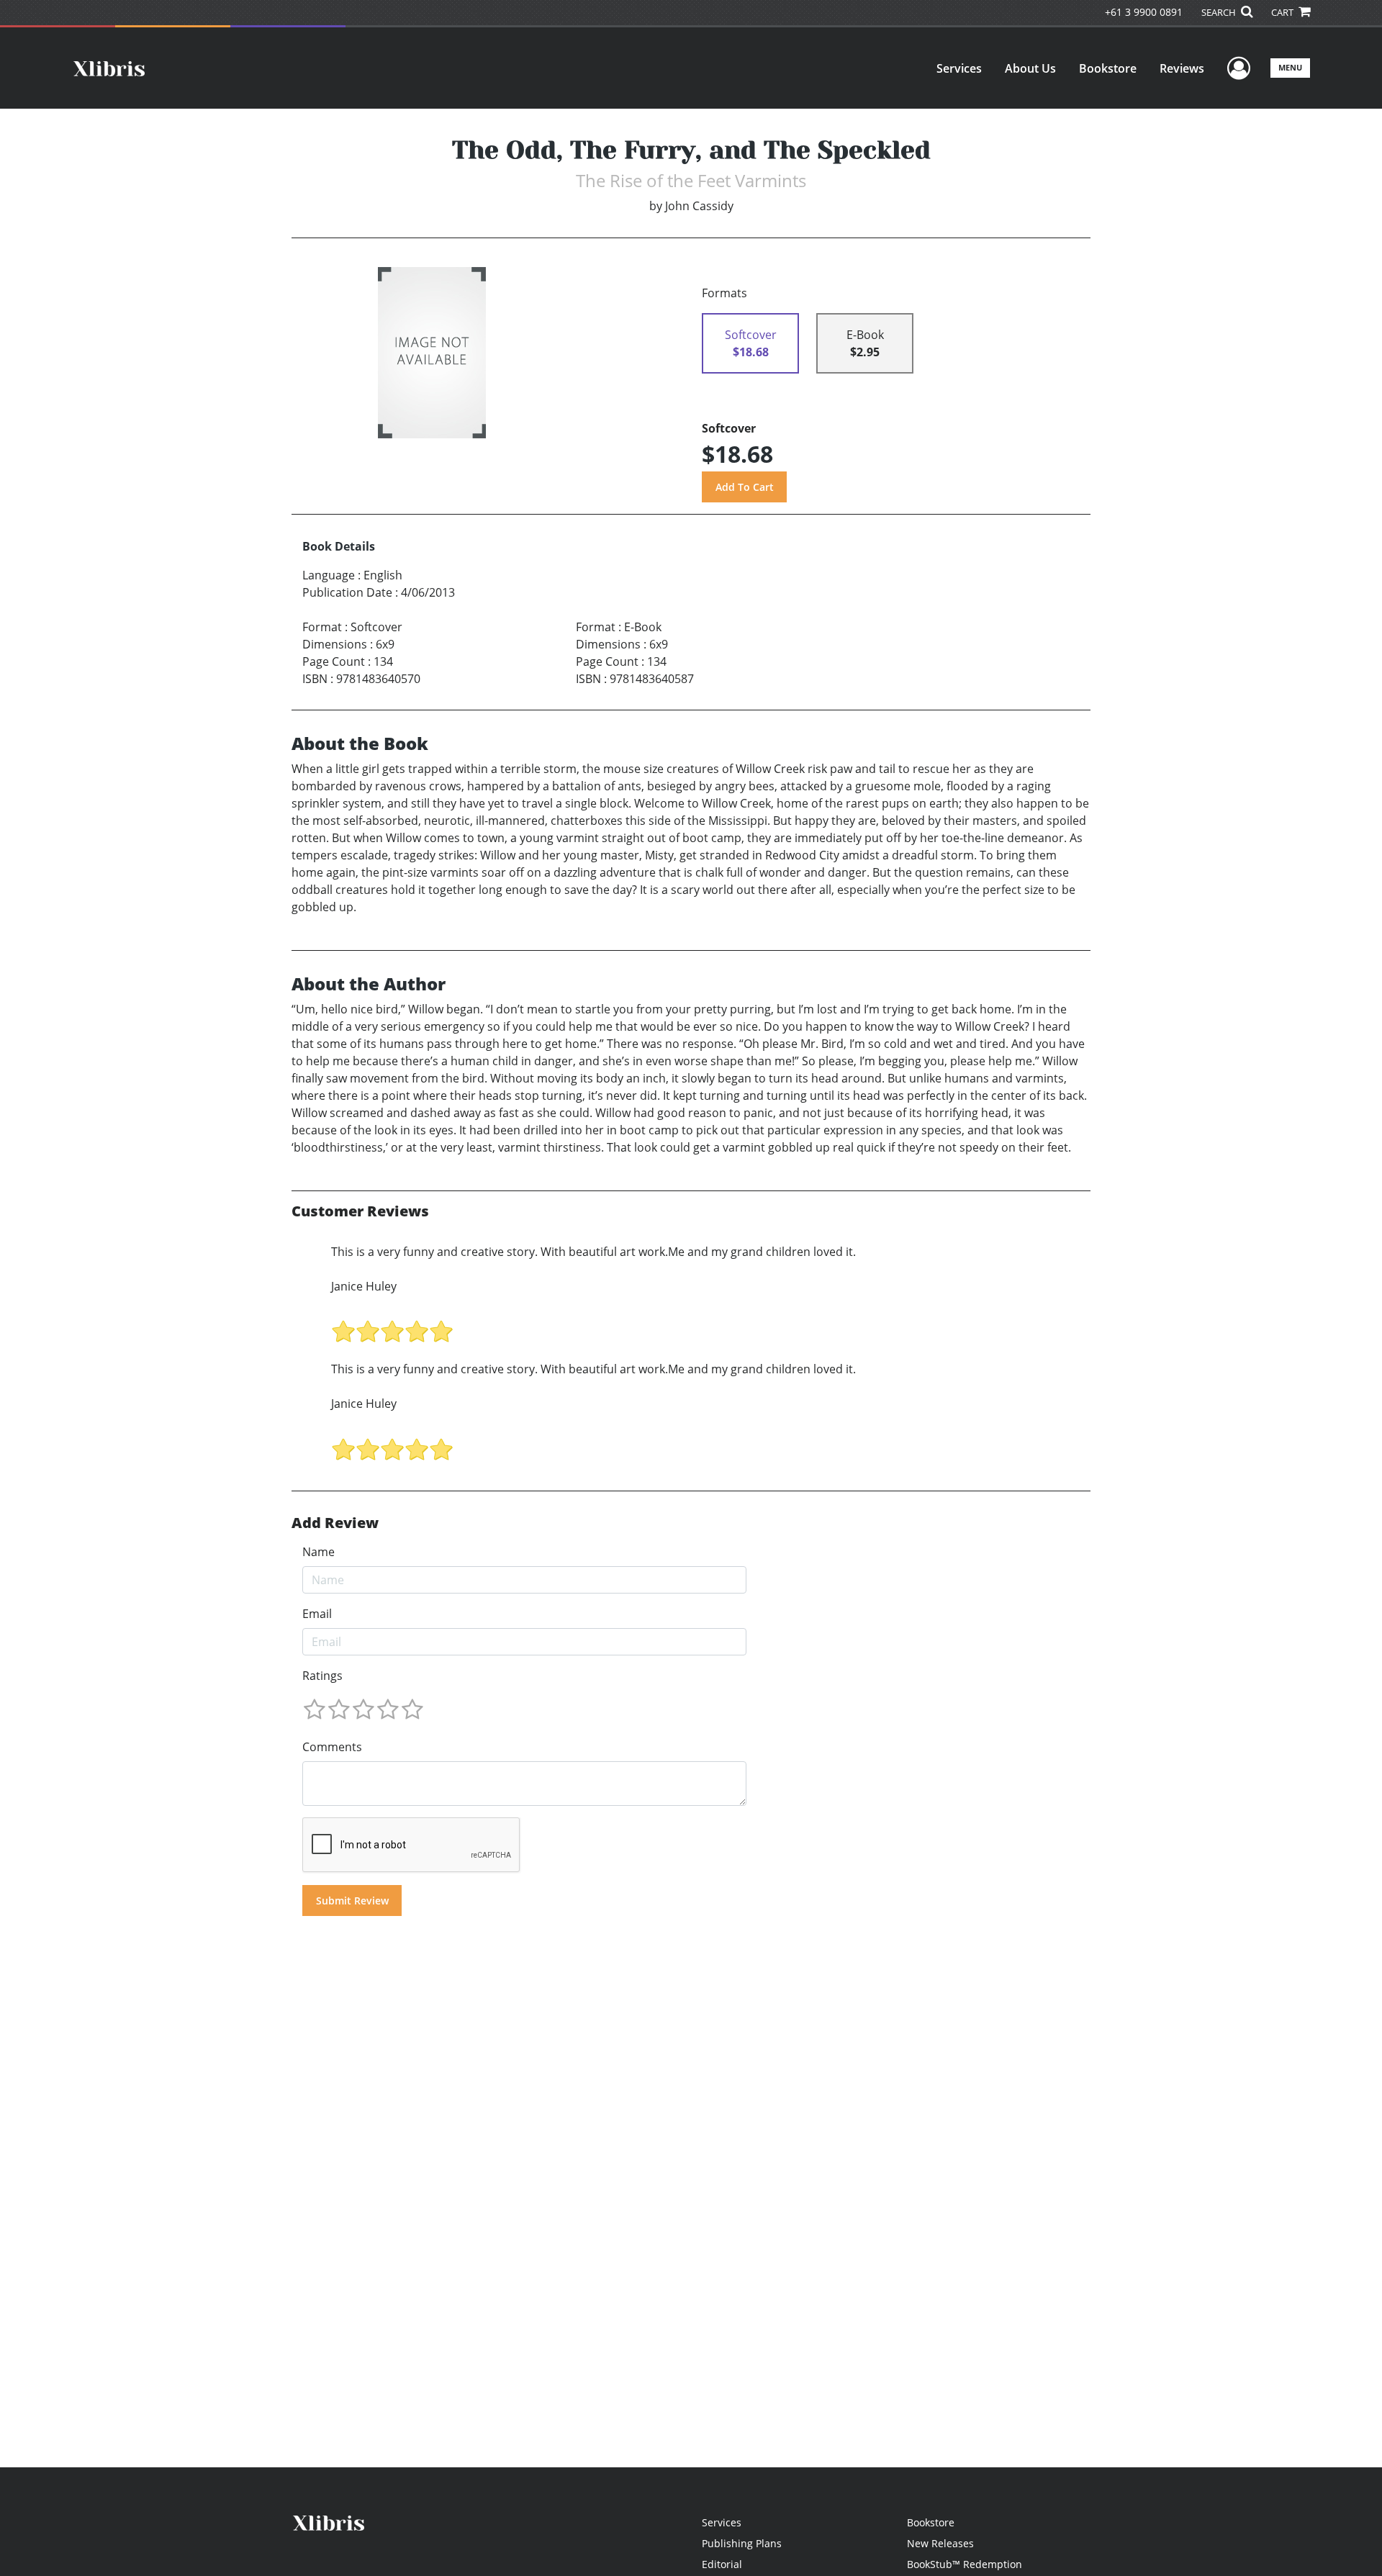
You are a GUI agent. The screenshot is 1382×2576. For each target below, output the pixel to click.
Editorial (722, 2564)
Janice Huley (364, 1286)
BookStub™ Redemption (965, 2564)
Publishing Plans (742, 2543)
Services (959, 68)
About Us (1030, 68)
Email (317, 1614)
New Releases (940, 2543)
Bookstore (1108, 68)
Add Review (335, 1523)
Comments (332, 1747)
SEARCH (1220, 12)
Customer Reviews (360, 1211)
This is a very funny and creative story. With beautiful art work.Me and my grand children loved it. (593, 1252)
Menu (1290, 67)
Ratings (322, 1676)
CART (1283, 12)
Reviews (1182, 68)
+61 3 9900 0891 (1144, 12)
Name (319, 1552)
